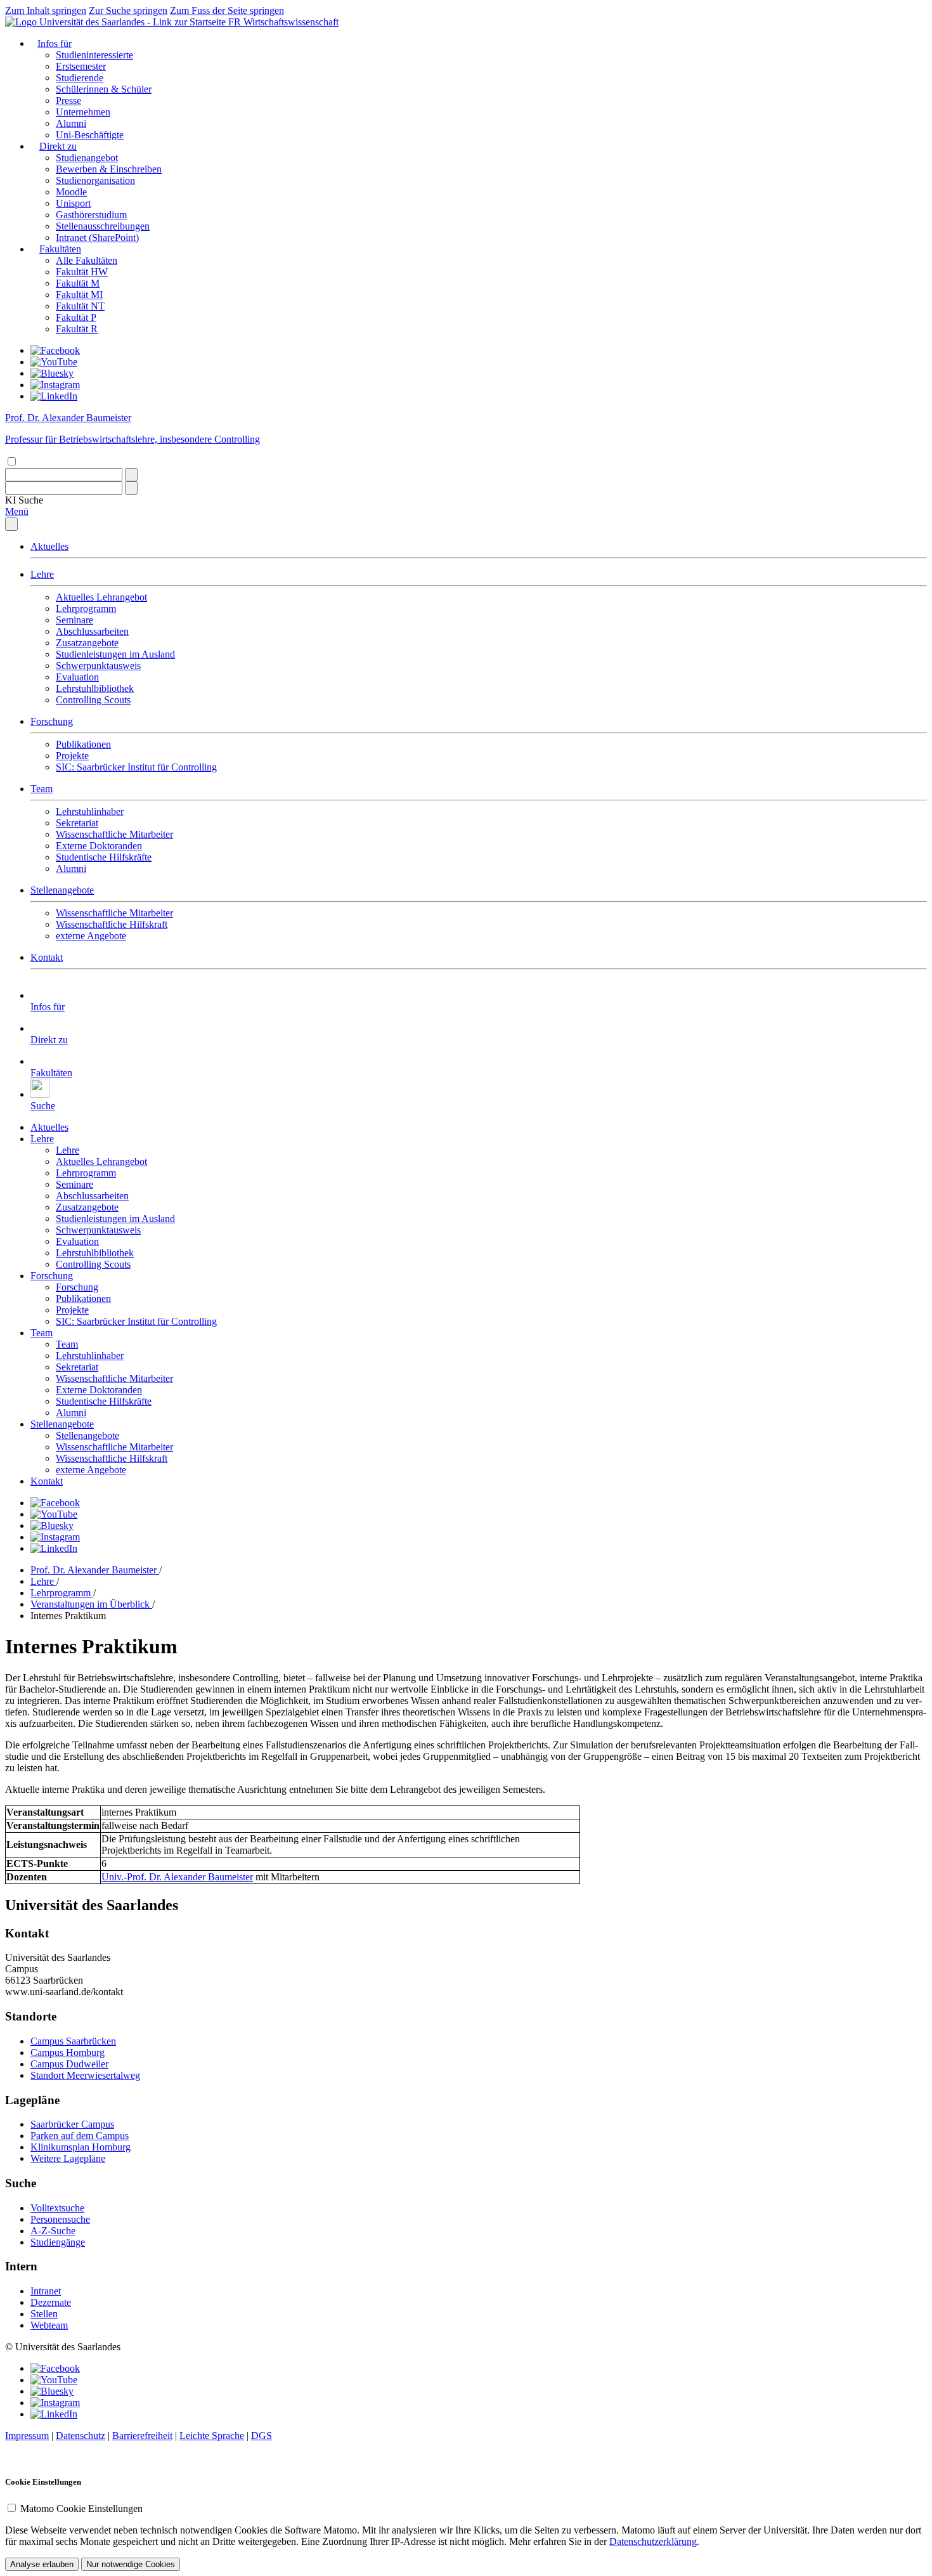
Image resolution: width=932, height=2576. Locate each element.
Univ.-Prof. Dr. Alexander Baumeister (177, 1877)
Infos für (55, 43)
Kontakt (47, 957)
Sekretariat (77, 823)
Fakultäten (60, 249)
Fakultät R (77, 329)
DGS (262, 2436)
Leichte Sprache (212, 2436)
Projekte (72, 756)
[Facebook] (55, 350)
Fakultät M (78, 283)
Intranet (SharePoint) (97, 237)
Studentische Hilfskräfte (104, 857)
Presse (68, 101)
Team (42, 789)
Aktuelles (49, 546)
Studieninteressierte (94, 55)
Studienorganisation (95, 180)
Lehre (42, 574)
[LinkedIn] (54, 396)
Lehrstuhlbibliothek (95, 688)
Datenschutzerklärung (653, 2541)
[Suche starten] (131, 475)
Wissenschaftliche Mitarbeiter (114, 834)
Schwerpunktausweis (98, 666)
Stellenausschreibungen (103, 226)
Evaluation (77, 677)
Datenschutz (81, 2436)
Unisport (73, 203)
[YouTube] (54, 362)
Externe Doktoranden (99, 846)
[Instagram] (55, 385)
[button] (24, 500)
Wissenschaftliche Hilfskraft (112, 924)
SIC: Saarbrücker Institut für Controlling (136, 767)
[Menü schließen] (11, 524)
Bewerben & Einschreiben (109, 169)
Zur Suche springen (128, 10)
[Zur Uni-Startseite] (117, 22)
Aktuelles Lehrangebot (101, 597)
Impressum (27, 2436)
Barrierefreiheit (142, 2436)
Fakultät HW (82, 272)
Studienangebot (87, 158)
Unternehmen (83, 112)
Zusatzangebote (87, 643)
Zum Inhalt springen (46, 10)
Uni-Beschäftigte (90, 135)
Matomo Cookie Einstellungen (81, 2508)
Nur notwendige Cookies (131, 2564)
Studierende (80, 78)
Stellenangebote (62, 890)
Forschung (52, 721)
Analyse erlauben (42, 2564)
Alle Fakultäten (87, 260)
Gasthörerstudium (91, 215)
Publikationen (83, 744)
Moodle (71, 192)
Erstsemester (81, 66)
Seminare (74, 620)
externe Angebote (91, 936)
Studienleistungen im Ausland (115, 654)
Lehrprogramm (86, 608)
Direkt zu (58, 146)
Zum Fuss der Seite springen (227, 10)
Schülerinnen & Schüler (104, 89)
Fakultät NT (80, 306)
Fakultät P (76, 317)
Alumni (71, 123)
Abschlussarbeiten (92, 631)
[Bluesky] (52, 373)
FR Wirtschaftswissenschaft (283, 22)
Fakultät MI (79, 295)
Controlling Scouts (93, 700)
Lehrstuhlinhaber (90, 811)
